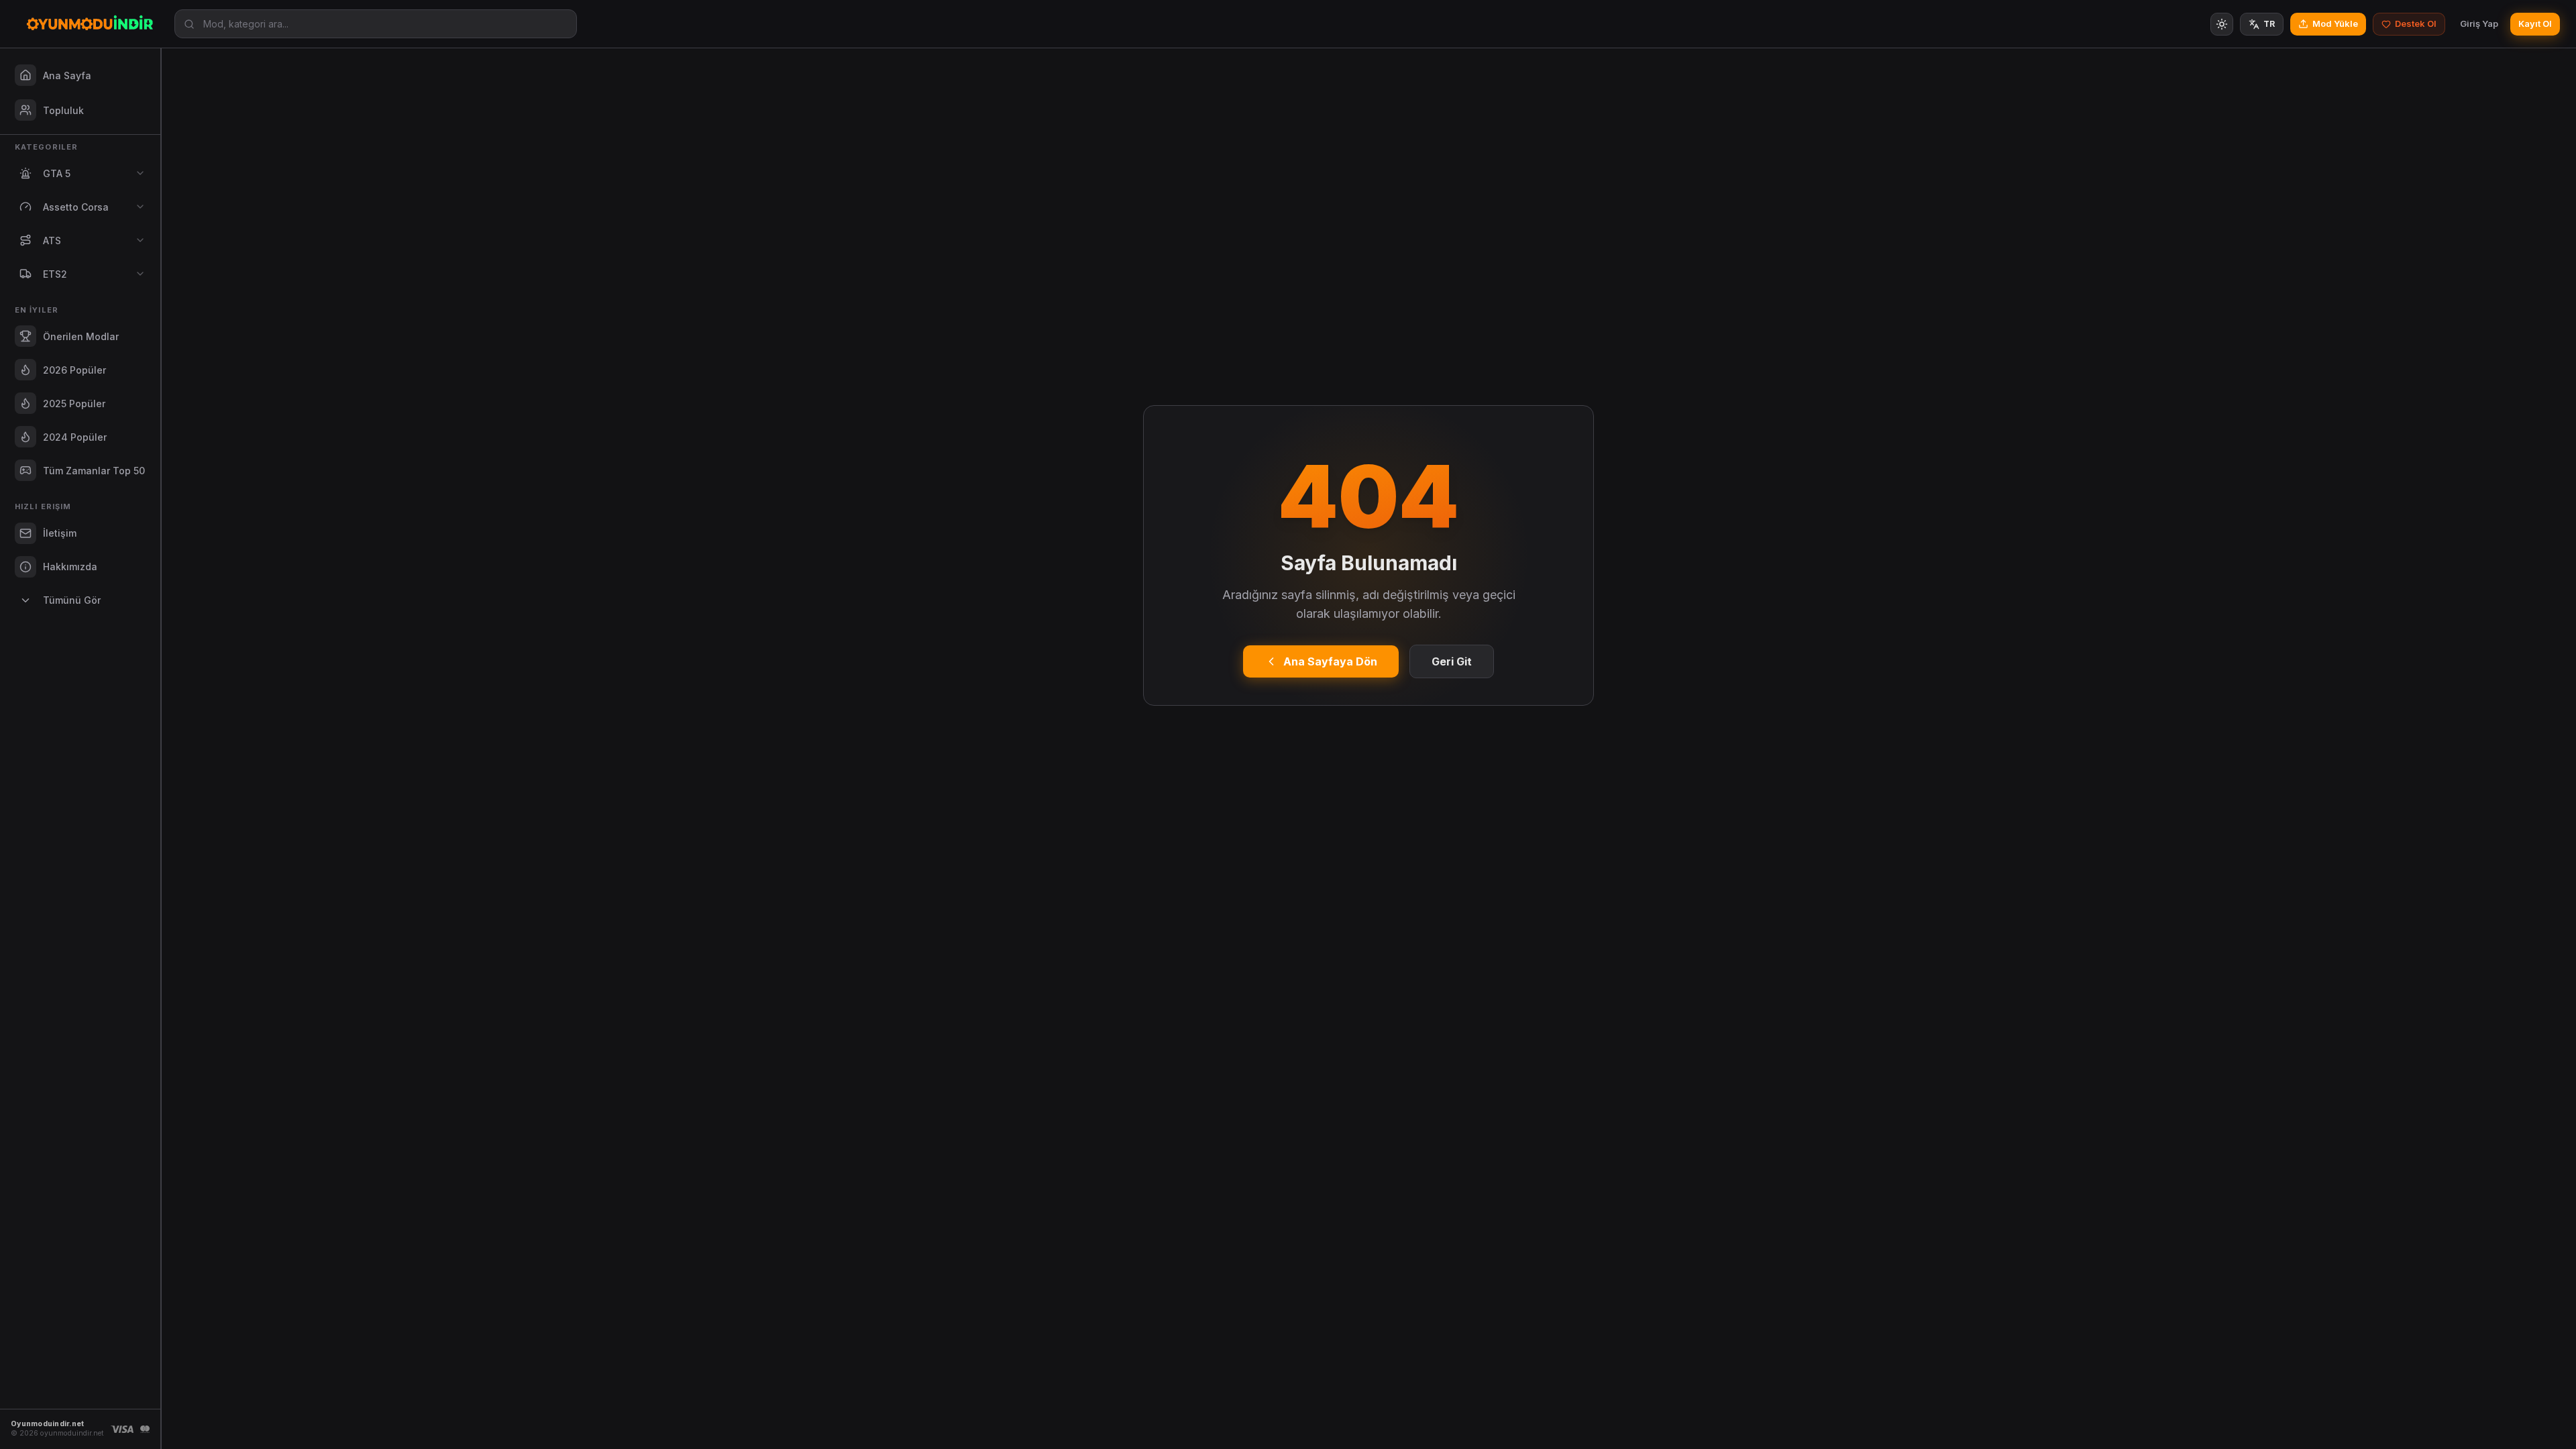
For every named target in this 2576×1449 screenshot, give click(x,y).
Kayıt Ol (2535, 23)
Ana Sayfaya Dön (1330, 661)
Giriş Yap (2479, 23)
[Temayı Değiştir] (2222, 24)
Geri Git (1452, 661)
